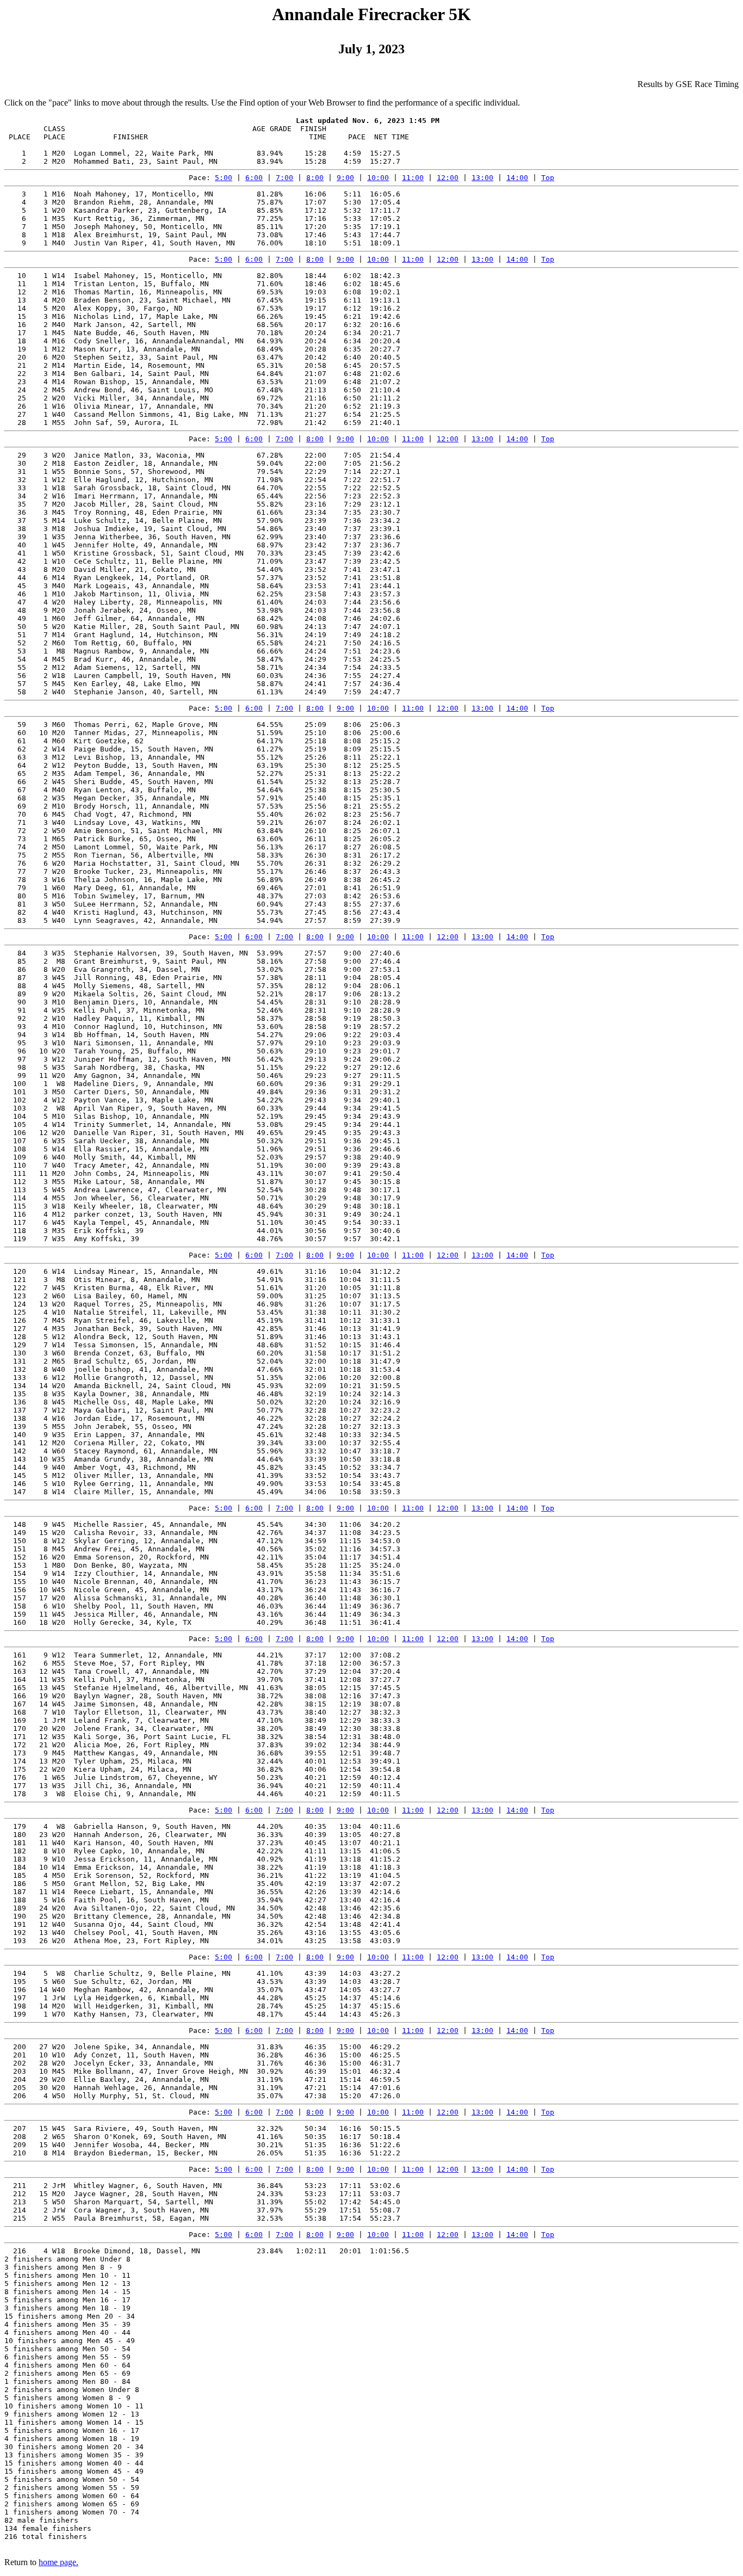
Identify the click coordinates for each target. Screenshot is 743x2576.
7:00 (284, 178)
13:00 (482, 178)
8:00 (315, 178)
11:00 (413, 178)
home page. (58, 2562)
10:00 (378, 178)
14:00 (517, 178)
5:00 (224, 178)
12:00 (448, 178)
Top (548, 178)
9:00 (345, 178)
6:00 (254, 178)
